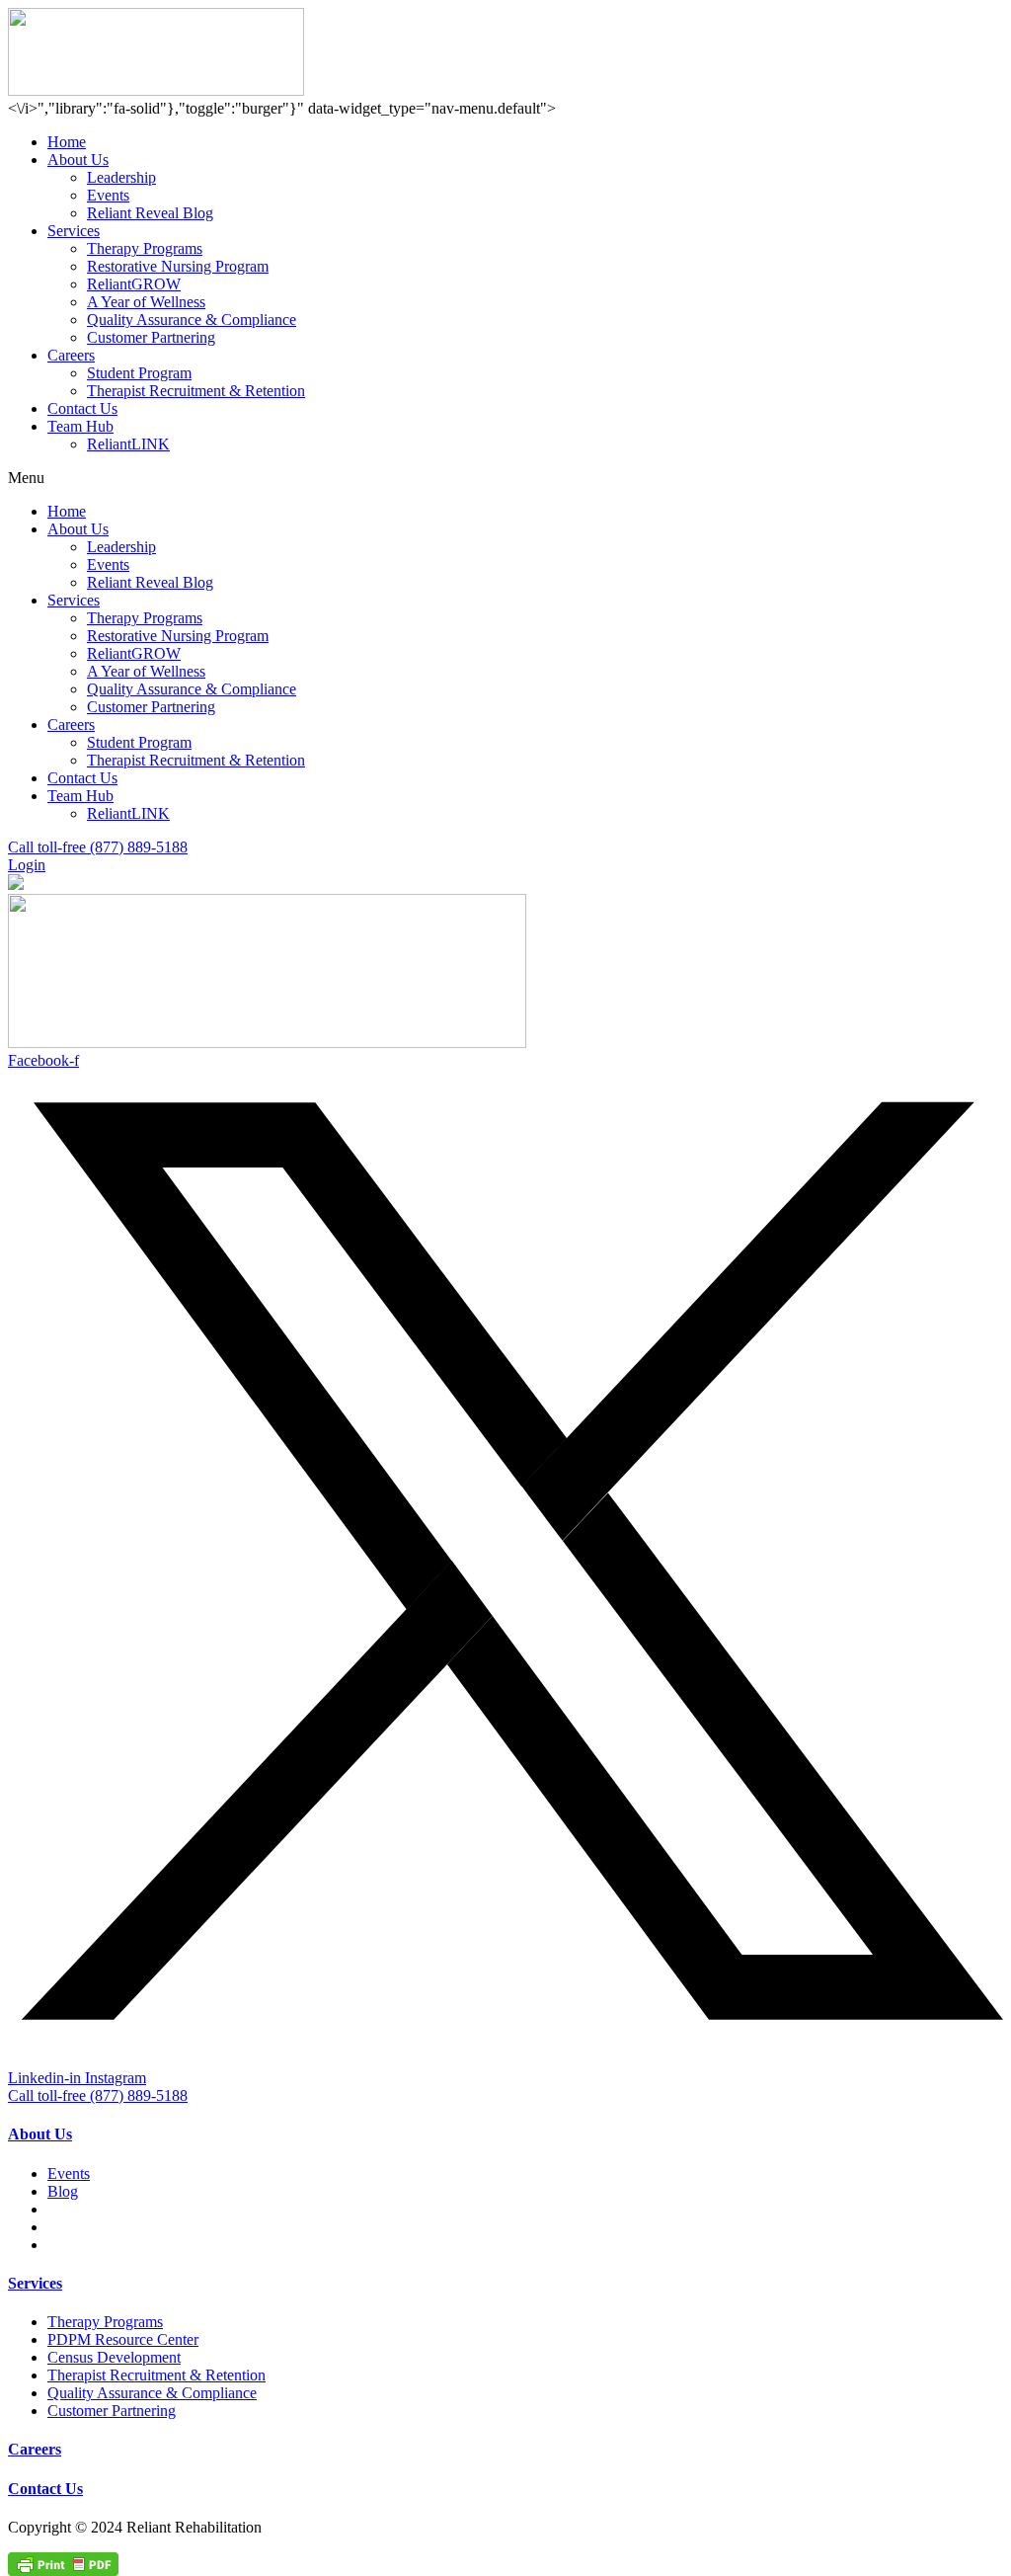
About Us (78, 160)
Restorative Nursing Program (178, 266)
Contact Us (82, 408)
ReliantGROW (134, 284)
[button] (505, 478)
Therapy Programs (145, 248)
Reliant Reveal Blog (150, 213)
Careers (71, 355)
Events (108, 195)
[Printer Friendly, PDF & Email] (63, 2563)
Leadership (121, 177)
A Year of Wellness (146, 302)
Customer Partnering (151, 337)
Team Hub (80, 426)
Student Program (139, 373)
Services (74, 231)
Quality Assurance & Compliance (192, 320)
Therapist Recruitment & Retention (196, 391)
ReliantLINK (128, 444)
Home (67, 142)
